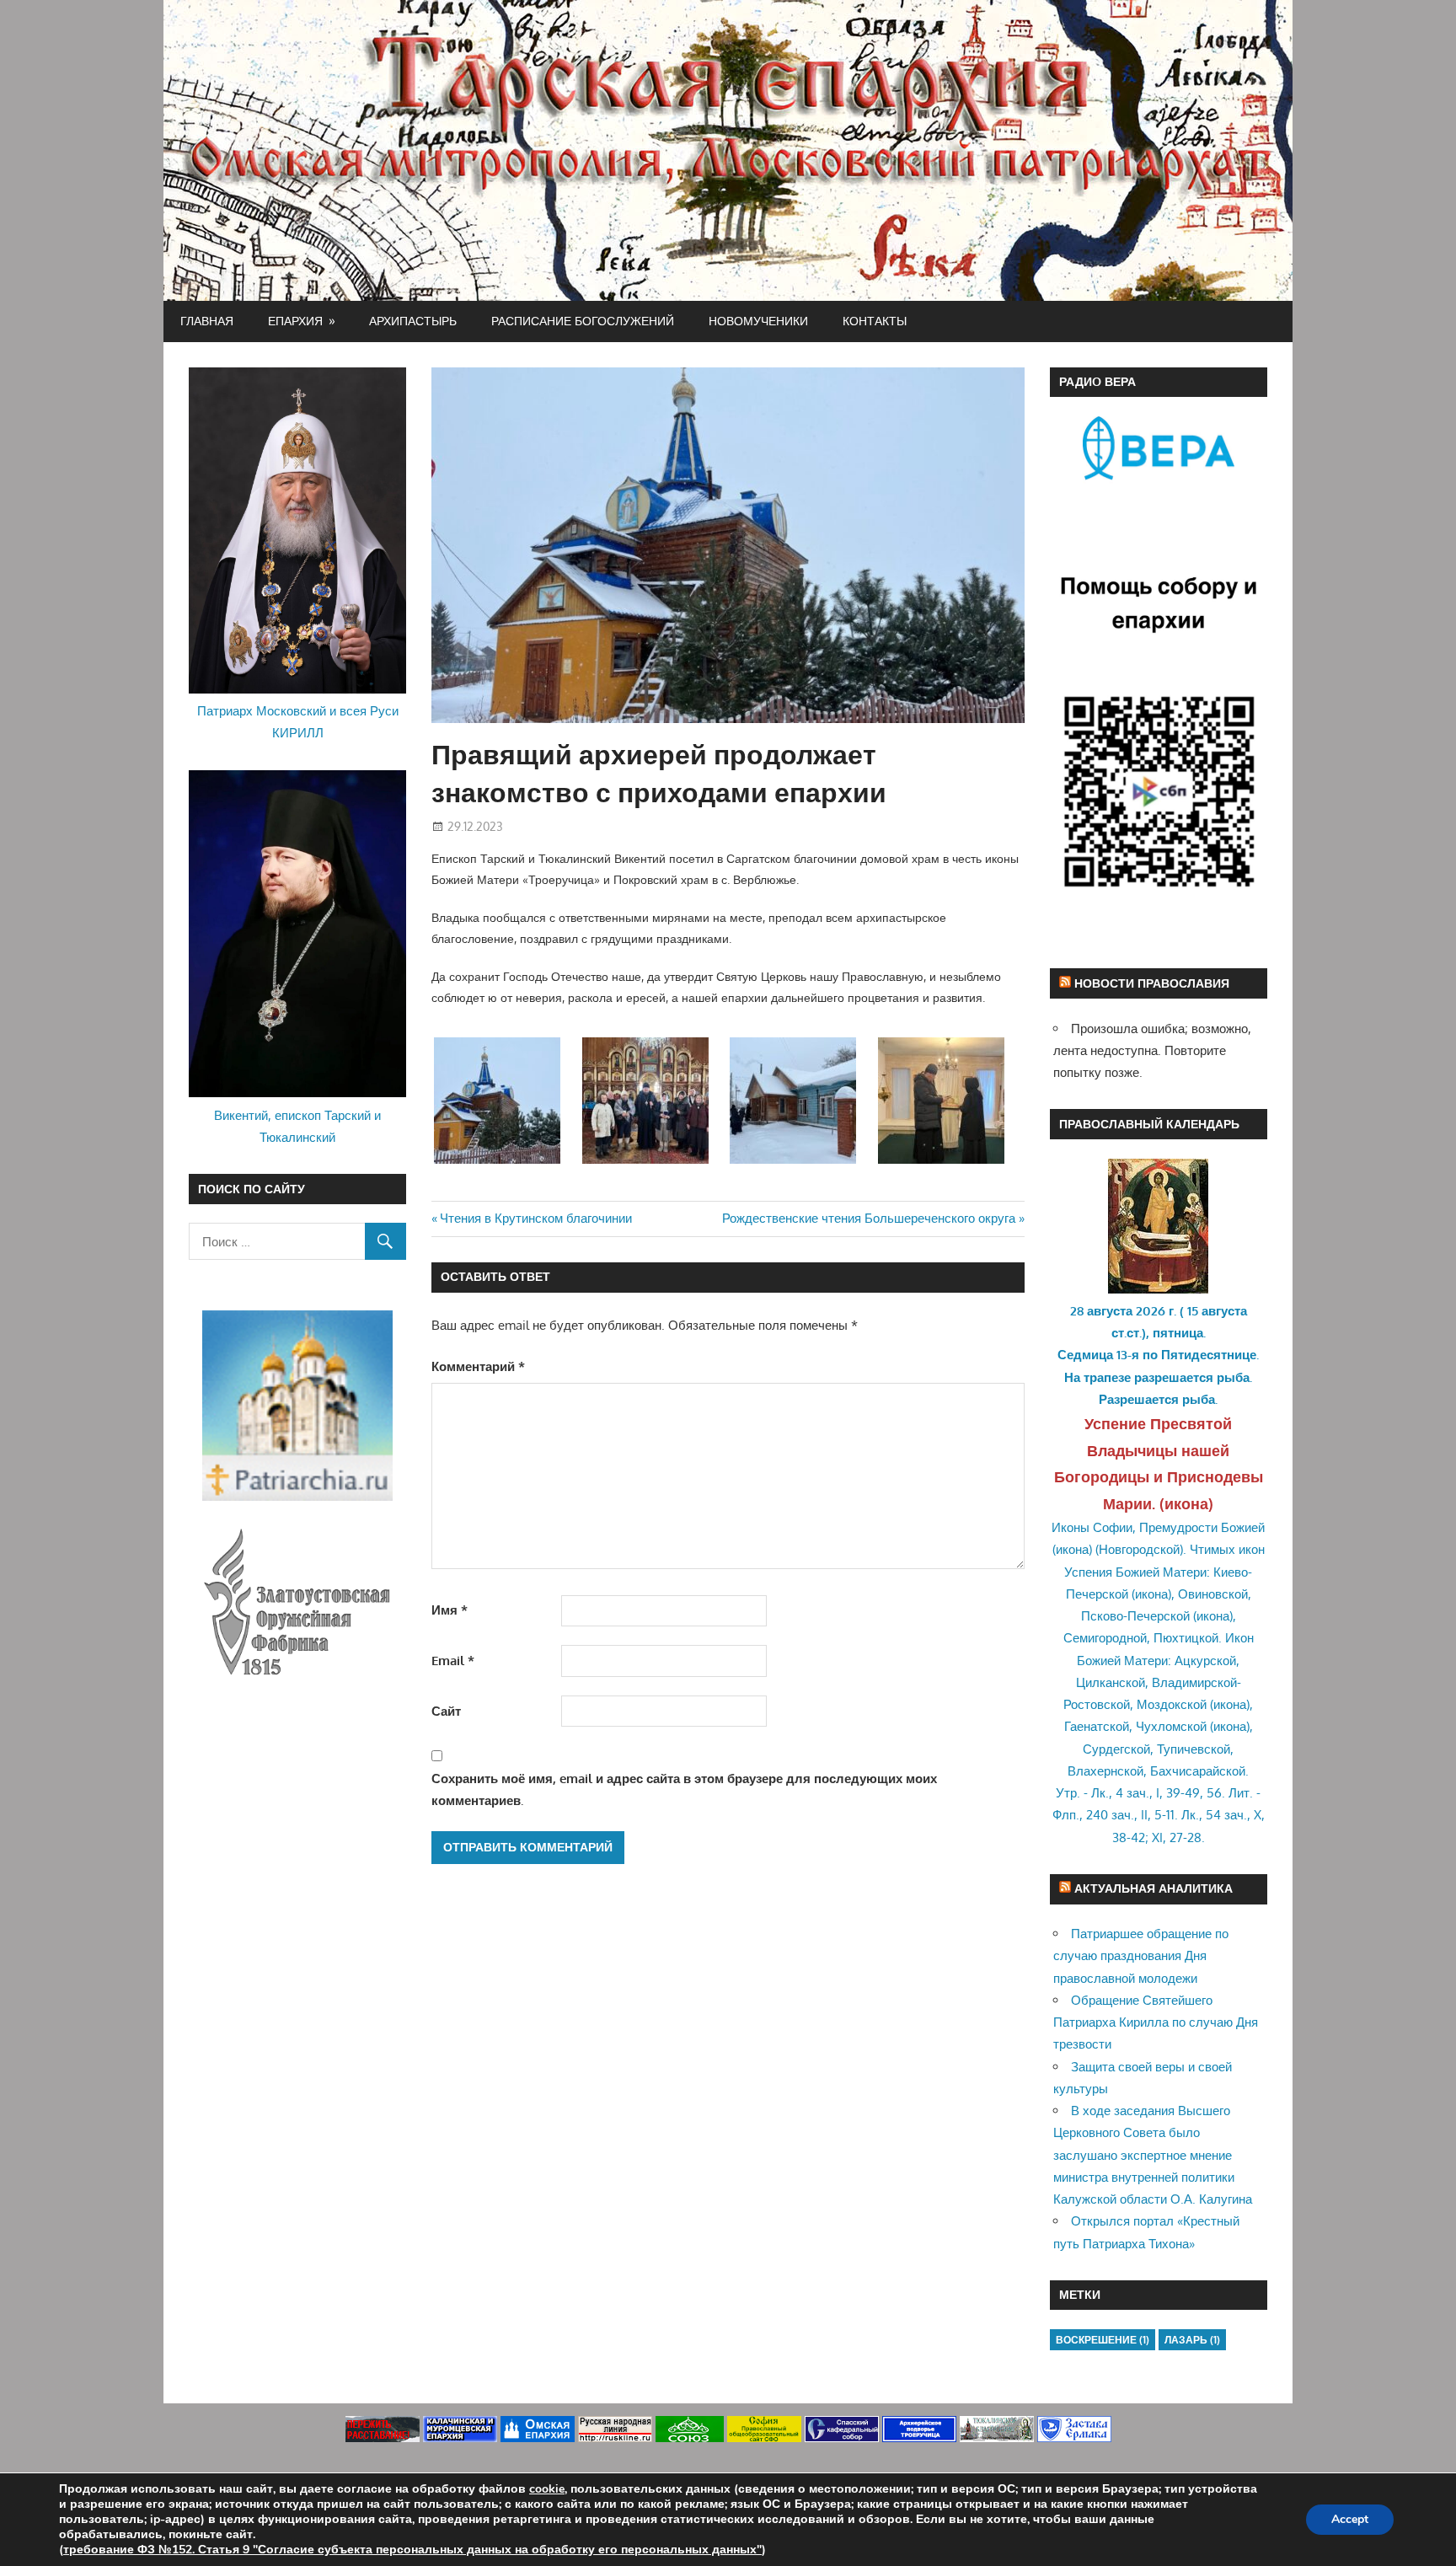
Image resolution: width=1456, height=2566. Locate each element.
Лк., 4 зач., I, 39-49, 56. (1158, 1793)
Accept (1350, 2519)
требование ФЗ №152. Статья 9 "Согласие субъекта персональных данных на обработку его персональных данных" (412, 2550)
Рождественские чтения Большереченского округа (869, 1218)
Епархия (295, 321)
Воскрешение (1103, 2340)
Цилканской (1111, 1682)
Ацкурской (1205, 1661)
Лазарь (1192, 2340)
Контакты (875, 321)
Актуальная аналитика (1154, 1888)
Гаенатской (1097, 1726)
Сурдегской (1116, 1749)
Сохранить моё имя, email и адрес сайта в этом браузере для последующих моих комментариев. (684, 1789)
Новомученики (758, 321)
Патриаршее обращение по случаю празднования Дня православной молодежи (1141, 1956)
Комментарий (478, 1366)
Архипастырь (413, 321)
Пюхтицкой (1186, 1638)
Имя (450, 1610)
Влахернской (1105, 1771)
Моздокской (1172, 1704)
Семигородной (1105, 1638)
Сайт (446, 1711)
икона (1186, 1503)
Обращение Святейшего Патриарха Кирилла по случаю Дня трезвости (1156, 2022)
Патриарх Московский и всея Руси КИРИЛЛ (298, 722)
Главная (207, 321)
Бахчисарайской (1198, 1771)
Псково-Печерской (1135, 1616)
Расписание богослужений (583, 321)
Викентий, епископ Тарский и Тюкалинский (297, 1126)
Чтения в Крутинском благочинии (535, 1218)
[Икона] (1158, 1289)
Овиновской (1213, 1594)
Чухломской (1171, 1726)
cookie (547, 2489)
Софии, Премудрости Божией (1179, 1527)
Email (453, 1661)
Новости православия (1152, 983)
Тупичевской (1194, 1749)
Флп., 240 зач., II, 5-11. (1115, 1815)
